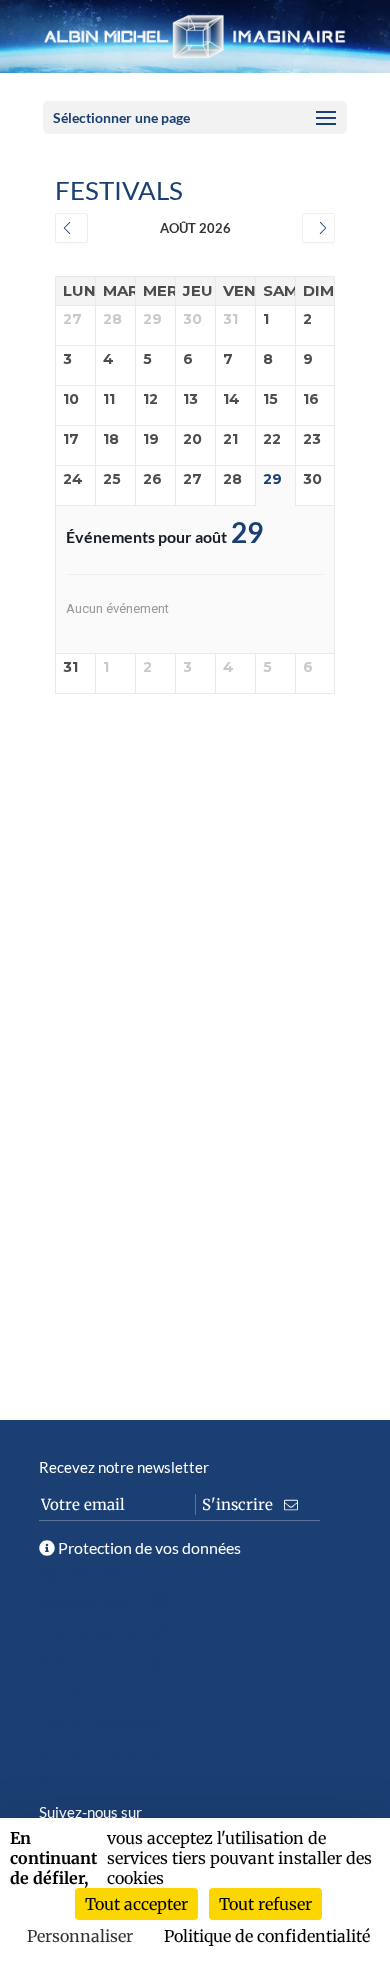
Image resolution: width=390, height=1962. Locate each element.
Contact (65, 1692)
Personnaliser (80, 1936)
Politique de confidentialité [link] (267, 1936)
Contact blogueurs (99, 1722)
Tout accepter (136, 1904)
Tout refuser (265, 1904)
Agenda (65, 1572)
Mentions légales (95, 1782)
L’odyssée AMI (87, 1602)
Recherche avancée (103, 1752)
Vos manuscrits (90, 1632)
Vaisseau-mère (89, 1662)
